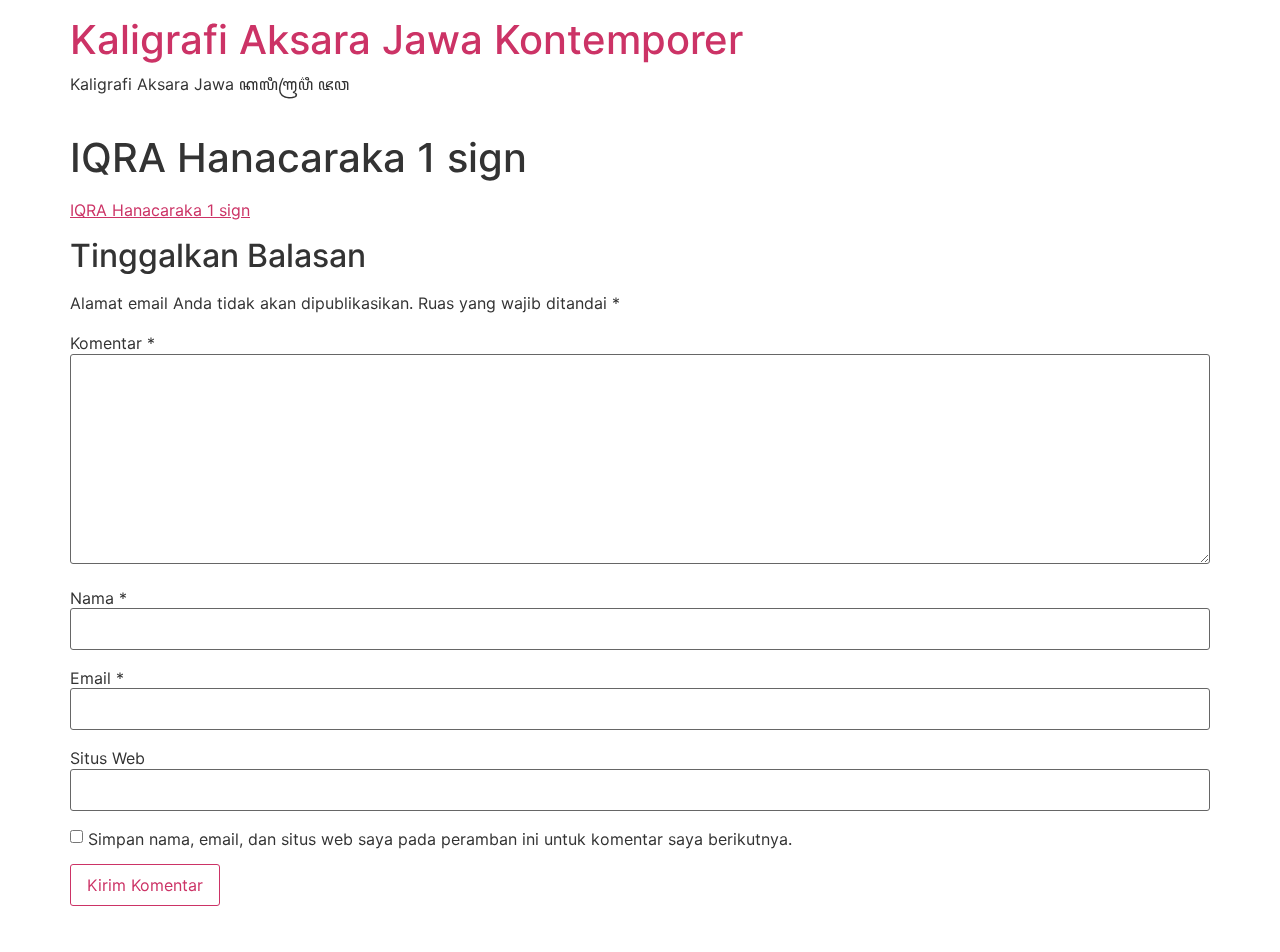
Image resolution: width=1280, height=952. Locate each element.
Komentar (112, 343)
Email (97, 678)
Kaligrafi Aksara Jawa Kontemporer (406, 39)
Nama (98, 598)
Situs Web (107, 758)
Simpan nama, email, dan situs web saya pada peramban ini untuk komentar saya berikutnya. (440, 839)
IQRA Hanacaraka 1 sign (160, 210)
